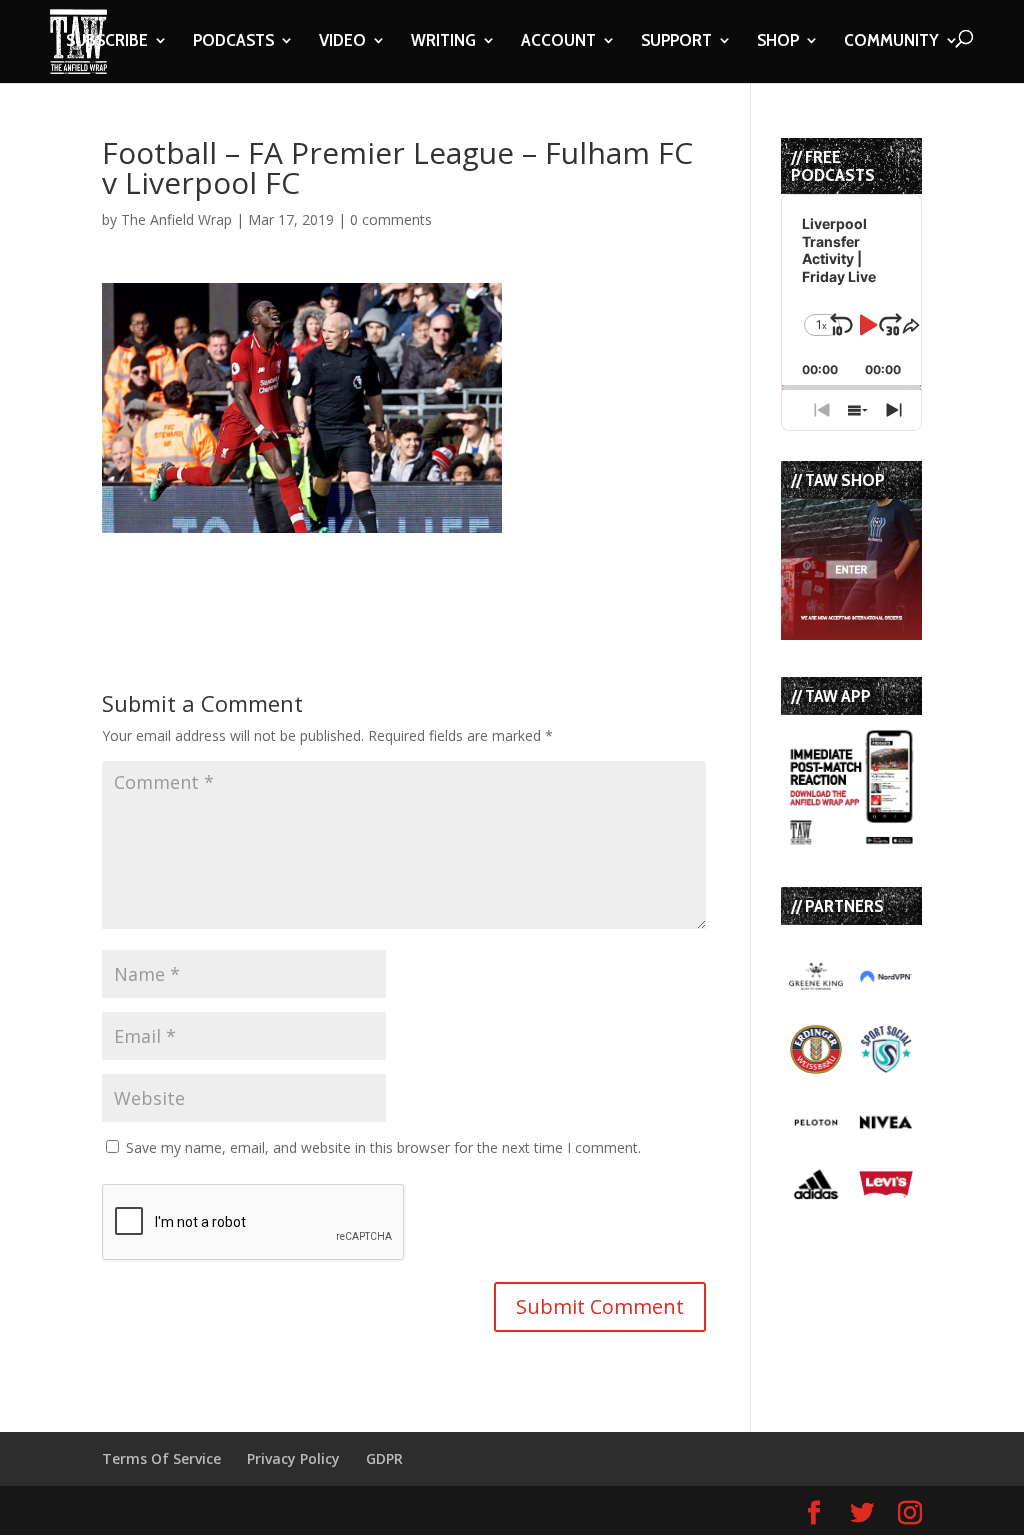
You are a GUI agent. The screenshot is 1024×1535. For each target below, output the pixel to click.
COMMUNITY (891, 42)
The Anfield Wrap (176, 219)
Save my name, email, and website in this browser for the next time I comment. (383, 1147)
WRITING (443, 42)
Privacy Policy (293, 1458)
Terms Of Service (161, 1458)
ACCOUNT (558, 42)
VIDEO (342, 42)
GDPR (384, 1458)
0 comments (391, 219)
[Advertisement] (336, 563)
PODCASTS (233, 42)
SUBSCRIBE (107, 42)
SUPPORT (676, 42)
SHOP (778, 42)
